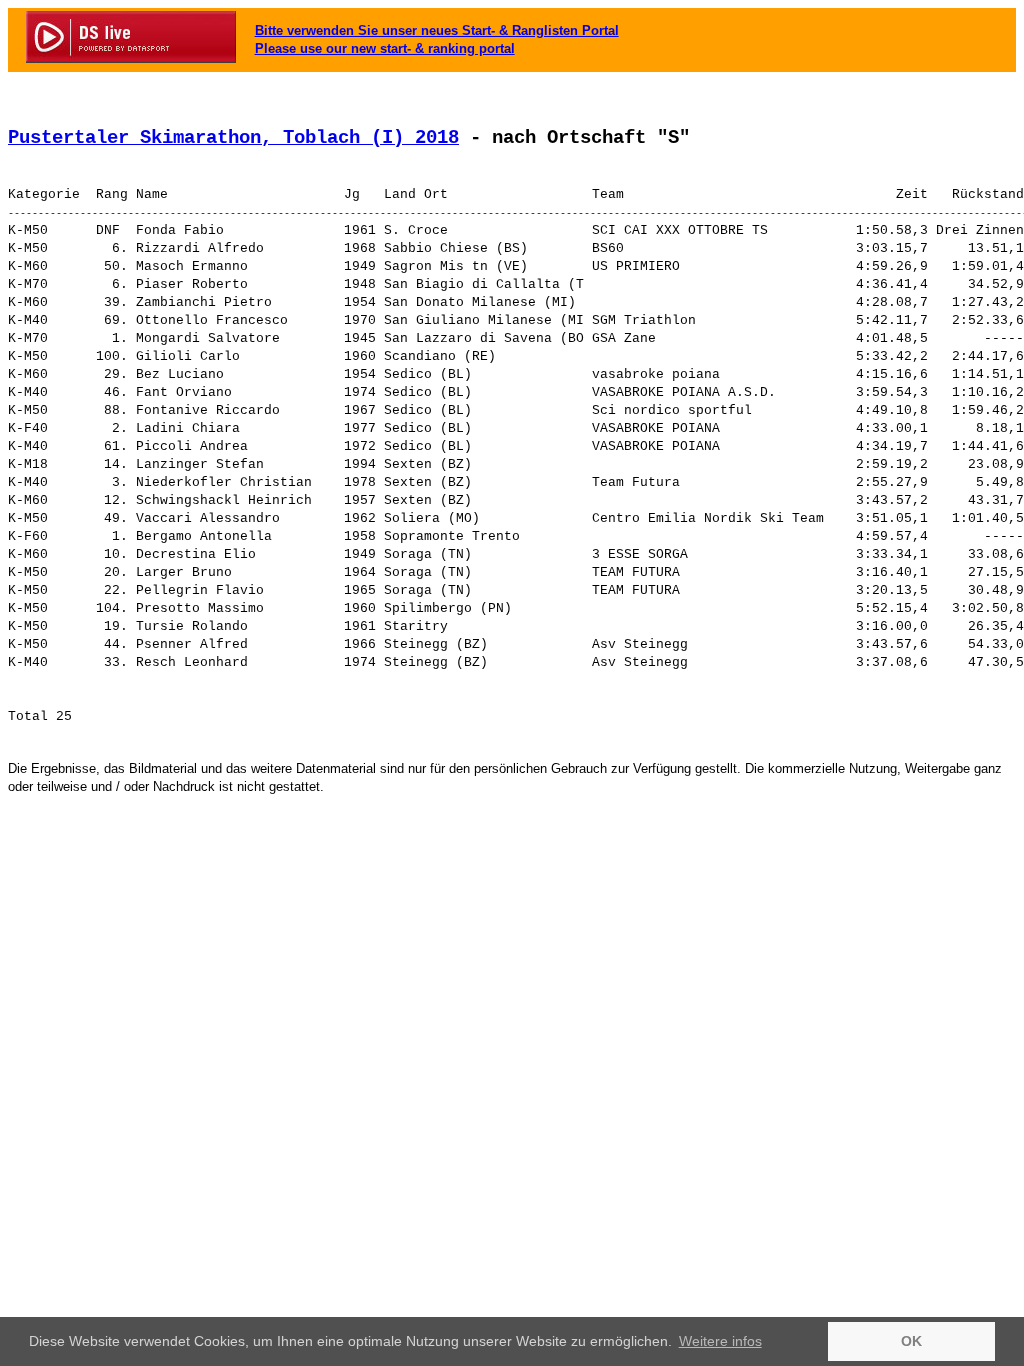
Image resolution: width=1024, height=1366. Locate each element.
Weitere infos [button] (720, 1341)
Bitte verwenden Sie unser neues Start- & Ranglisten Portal (437, 30)
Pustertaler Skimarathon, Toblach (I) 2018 (233, 138)
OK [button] (911, 1341)
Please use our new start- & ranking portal (385, 48)
